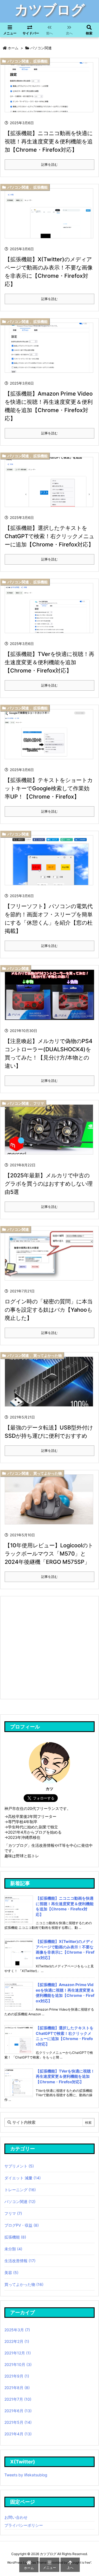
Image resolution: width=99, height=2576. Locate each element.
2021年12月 (18, 2353)
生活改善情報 (20, 2261)
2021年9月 (17, 2376)
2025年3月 (17, 2330)
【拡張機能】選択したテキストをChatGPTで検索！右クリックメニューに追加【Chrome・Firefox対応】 (50, 536)
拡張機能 (40, 61)
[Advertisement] (49, 1647)
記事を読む (50, 164)
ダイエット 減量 (23, 2178)
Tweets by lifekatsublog (26, 2475)
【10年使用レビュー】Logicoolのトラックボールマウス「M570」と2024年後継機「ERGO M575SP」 (49, 1554)
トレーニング (20, 2190)
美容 (11, 2273)
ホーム (13, 48)
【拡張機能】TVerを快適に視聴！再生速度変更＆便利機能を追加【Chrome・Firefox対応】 (50, 662)
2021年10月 (18, 2364)
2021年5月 (18, 2422)
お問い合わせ (16, 2517)
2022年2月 (17, 2341)
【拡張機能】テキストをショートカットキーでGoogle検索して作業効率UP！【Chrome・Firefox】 (49, 788)
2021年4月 (18, 2434)
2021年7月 (18, 2399)
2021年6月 (18, 2411)
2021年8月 (17, 2388)
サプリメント (19, 2166)
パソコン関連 (18, 61)
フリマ (39, 1103)
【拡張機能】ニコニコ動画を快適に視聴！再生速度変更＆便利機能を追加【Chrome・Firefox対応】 (49, 141)
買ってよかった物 (48, 1355)
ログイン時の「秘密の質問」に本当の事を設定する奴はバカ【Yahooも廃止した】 (49, 1310)
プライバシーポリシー (24, 2525)
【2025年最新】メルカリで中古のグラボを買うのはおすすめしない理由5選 (49, 1184)
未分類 (13, 2249)
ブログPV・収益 (22, 2225)
